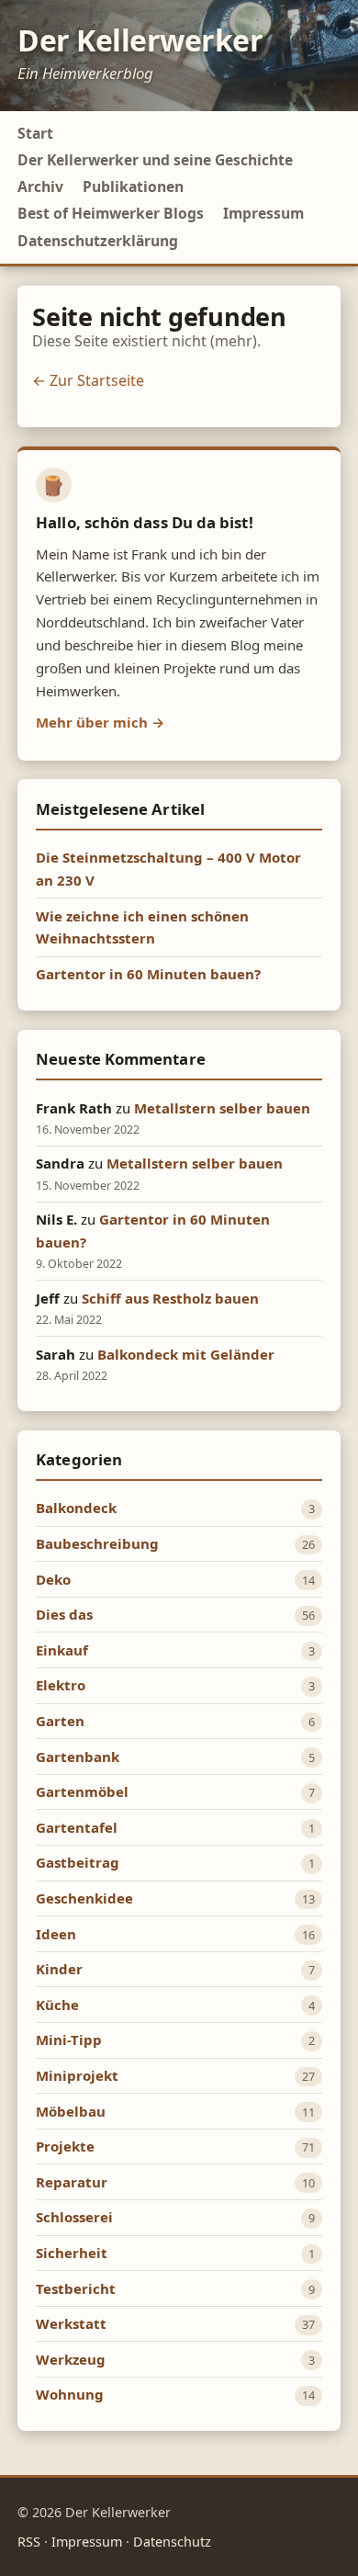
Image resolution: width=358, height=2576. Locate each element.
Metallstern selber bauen (222, 1108)
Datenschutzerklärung (98, 241)
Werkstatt (71, 2323)
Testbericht (76, 2288)
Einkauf (62, 1650)
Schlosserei (74, 2217)
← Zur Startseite (88, 380)
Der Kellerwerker (140, 40)
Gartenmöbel (82, 1791)
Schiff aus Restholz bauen (170, 1298)
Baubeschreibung (97, 1543)
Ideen (56, 1934)
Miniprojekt (77, 2075)
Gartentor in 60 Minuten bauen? (148, 974)
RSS (29, 2542)
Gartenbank (78, 1757)
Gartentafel (77, 1827)
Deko (53, 1579)
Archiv (40, 186)
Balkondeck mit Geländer (186, 1354)
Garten (60, 1721)
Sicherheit (72, 2253)
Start (35, 133)
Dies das (64, 1614)
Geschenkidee (84, 1898)
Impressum (263, 213)
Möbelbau (71, 2111)
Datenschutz (172, 2542)
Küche (57, 2005)
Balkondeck (76, 1508)
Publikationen (133, 186)
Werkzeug (71, 2359)
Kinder (59, 1969)
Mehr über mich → (100, 722)
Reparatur (72, 2182)
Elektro (61, 1685)
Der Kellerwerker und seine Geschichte (155, 160)
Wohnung (70, 2394)
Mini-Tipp (69, 2039)
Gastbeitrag (78, 1862)
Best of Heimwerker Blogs (111, 213)
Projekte (65, 2146)
